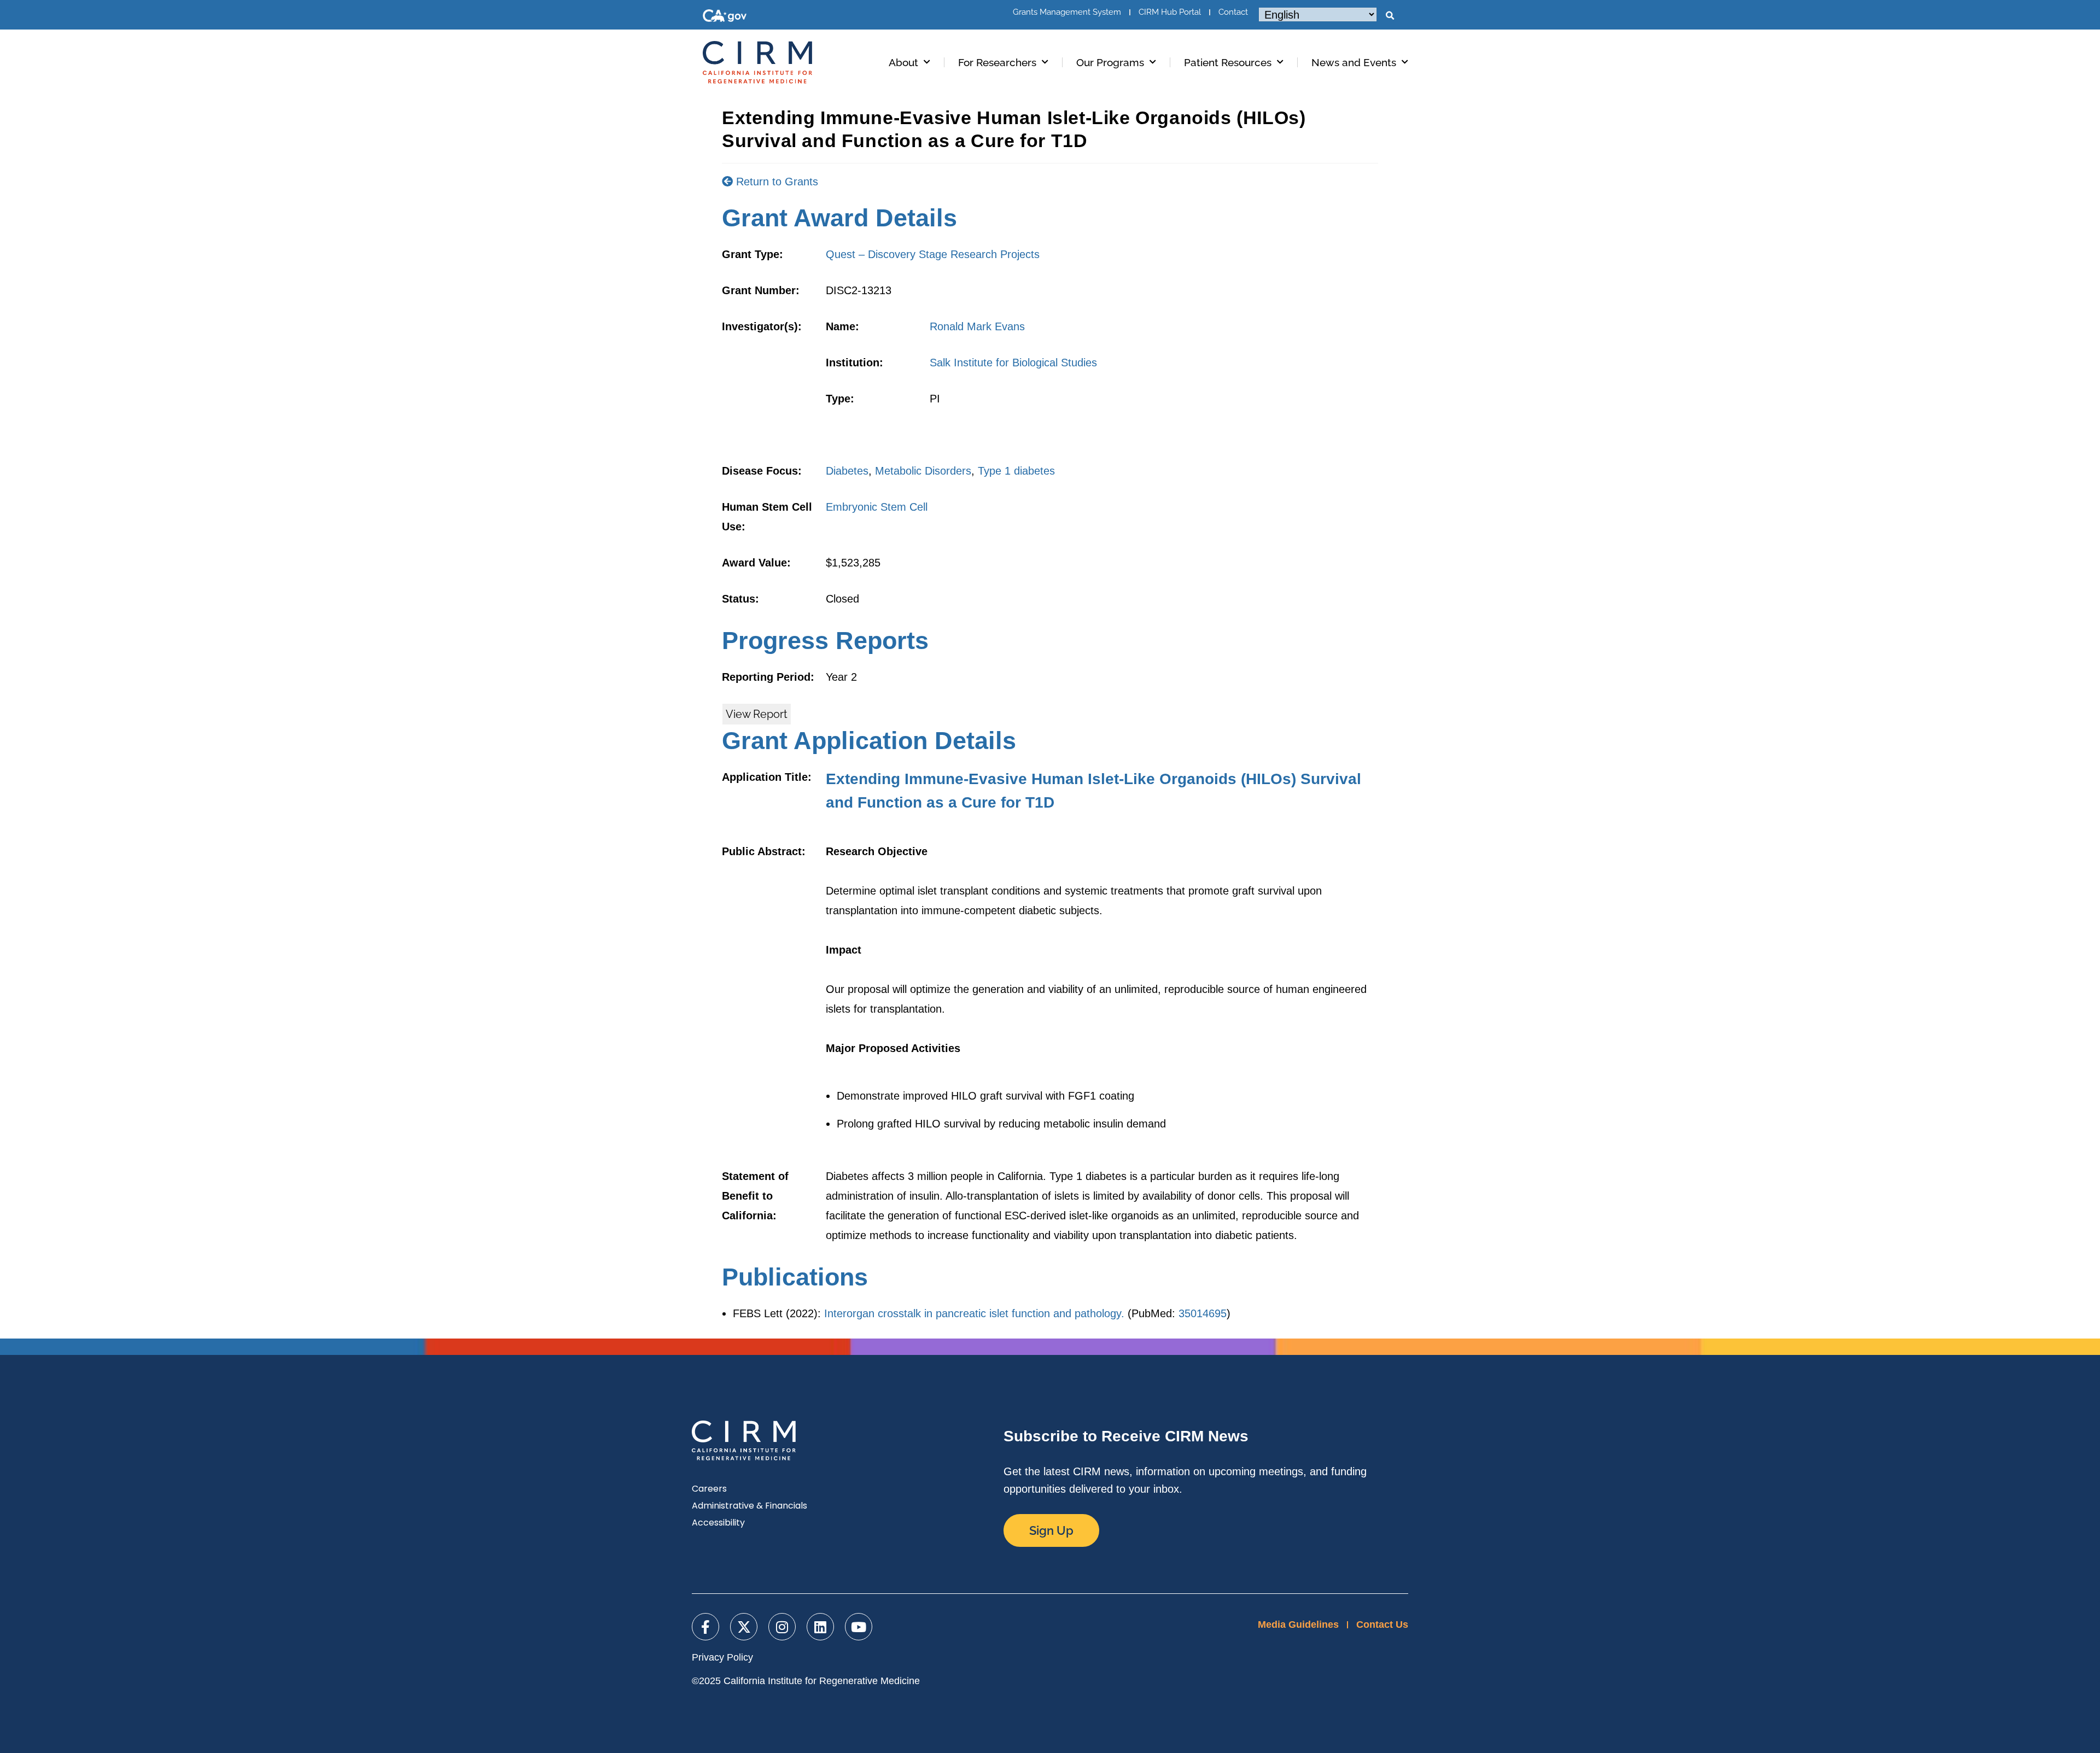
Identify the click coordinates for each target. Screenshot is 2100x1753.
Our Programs (1110, 62)
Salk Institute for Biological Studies (1013, 363)
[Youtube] (859, 1627)
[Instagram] (782, 1627)
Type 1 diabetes (1016, 471)
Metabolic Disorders (923, 471)
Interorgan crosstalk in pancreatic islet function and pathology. (974, 1313)
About (903, 62)
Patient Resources (1228, 62)
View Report (757, 714)
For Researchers (997, 62)
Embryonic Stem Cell (877, 507)
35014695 (1203, 1313)
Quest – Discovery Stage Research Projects (933, 254)
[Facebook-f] (705, 1627)
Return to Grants (775, 182)
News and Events (1354, 62)
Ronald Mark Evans (977, 326)
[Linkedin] (820, 1627)
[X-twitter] (744, 1627)
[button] (1390, 16)
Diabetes (847, 471)
